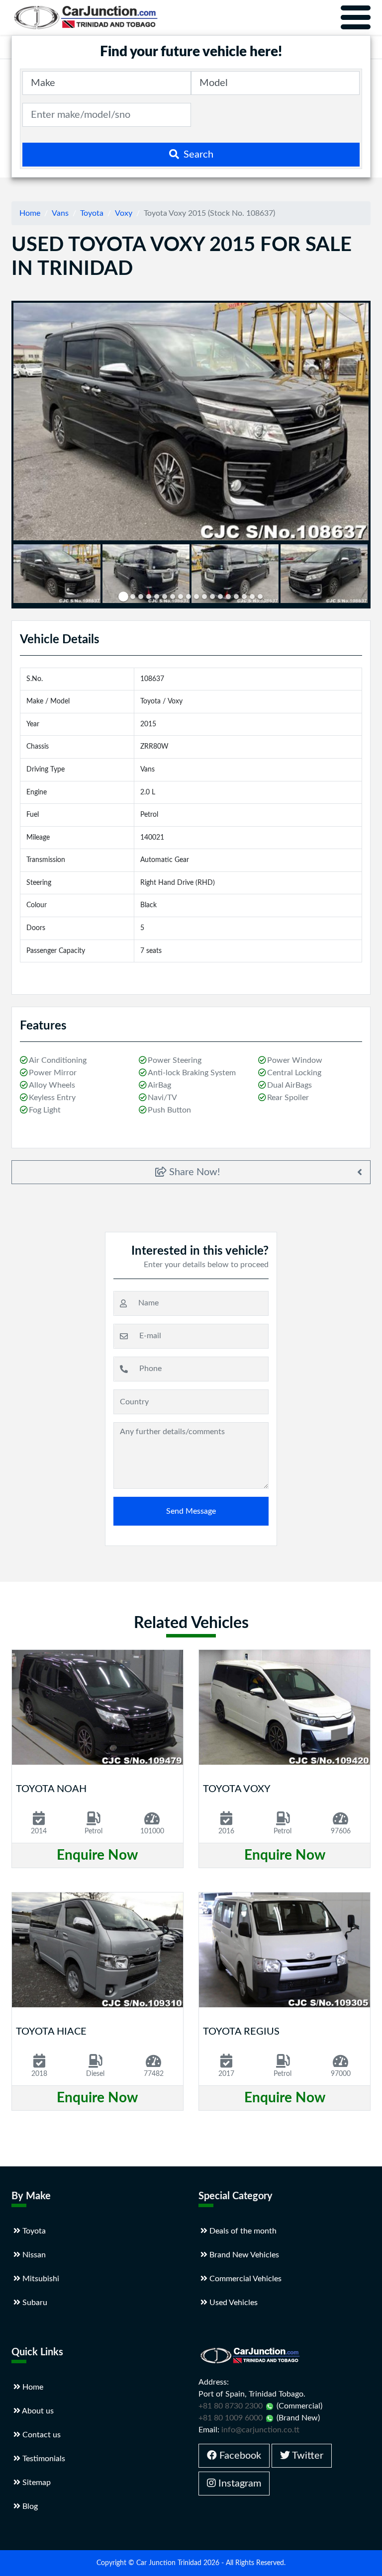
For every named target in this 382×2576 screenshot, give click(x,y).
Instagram (239, 2484)
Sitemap (36, 2483)
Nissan (33, 2255)
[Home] (86, 17)
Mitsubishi (40, 2279)
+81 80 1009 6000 (231, 2418)
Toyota (92, 213)
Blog (29, 2506)
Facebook (239, 2456)
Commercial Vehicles (244, 2279)
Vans (60, 213)
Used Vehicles (233, 2303)
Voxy (124, 213)
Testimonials (43, 2459)
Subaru (34, 2303)
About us (37, 2411)
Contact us (41, 2435)
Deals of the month (242, 2231)
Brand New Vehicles (243, 2255)
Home (30, 213)
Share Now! (193, 1172)
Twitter (307, 2456)
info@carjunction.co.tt (260, 2430)
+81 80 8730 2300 (231, 2406)
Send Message (191, 1511)
